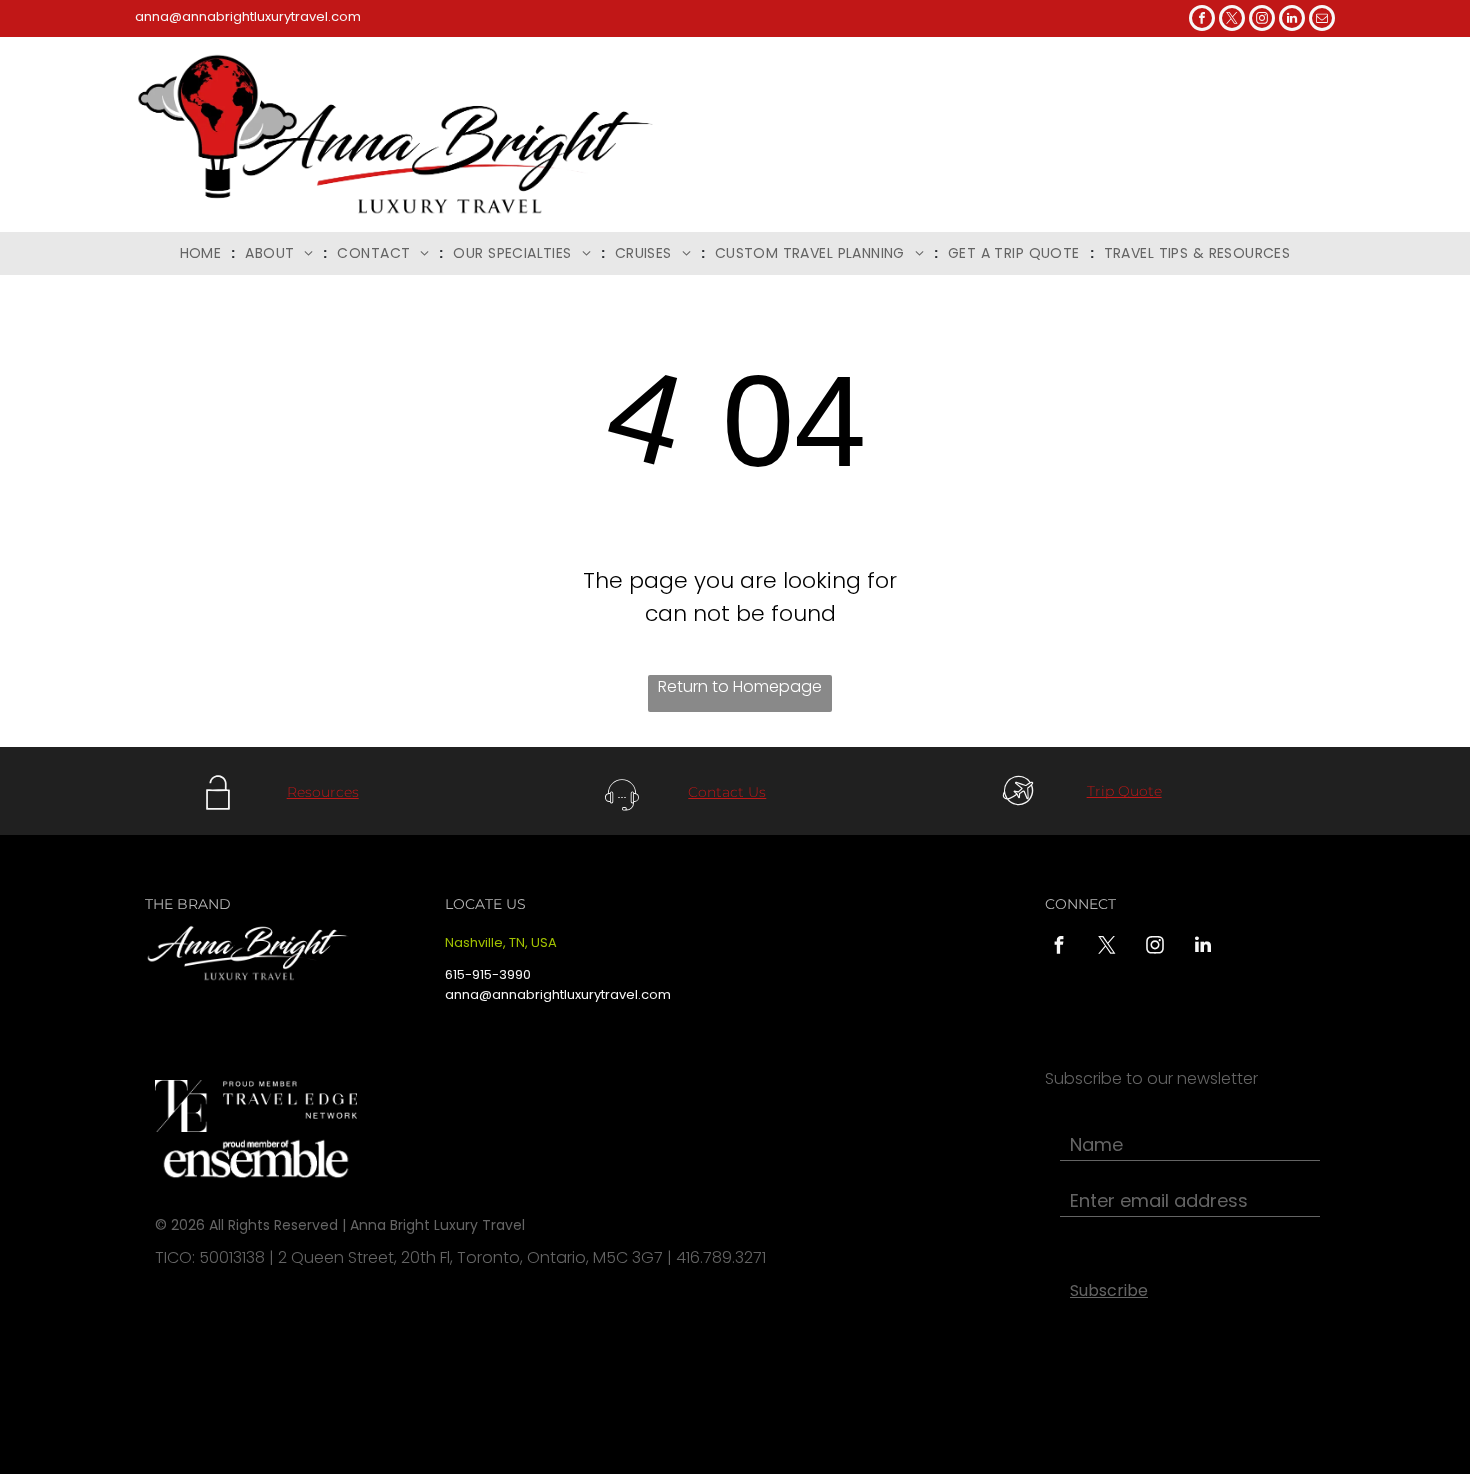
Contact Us (727, 792)
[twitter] (1232, 20)
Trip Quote (1124, 791)
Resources (323, 792)
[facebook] (1202, 20)
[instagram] (1262, 20)
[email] (1322, 20)
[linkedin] (1292, 20)
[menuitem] (203, 254)
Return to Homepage (740, 686)
